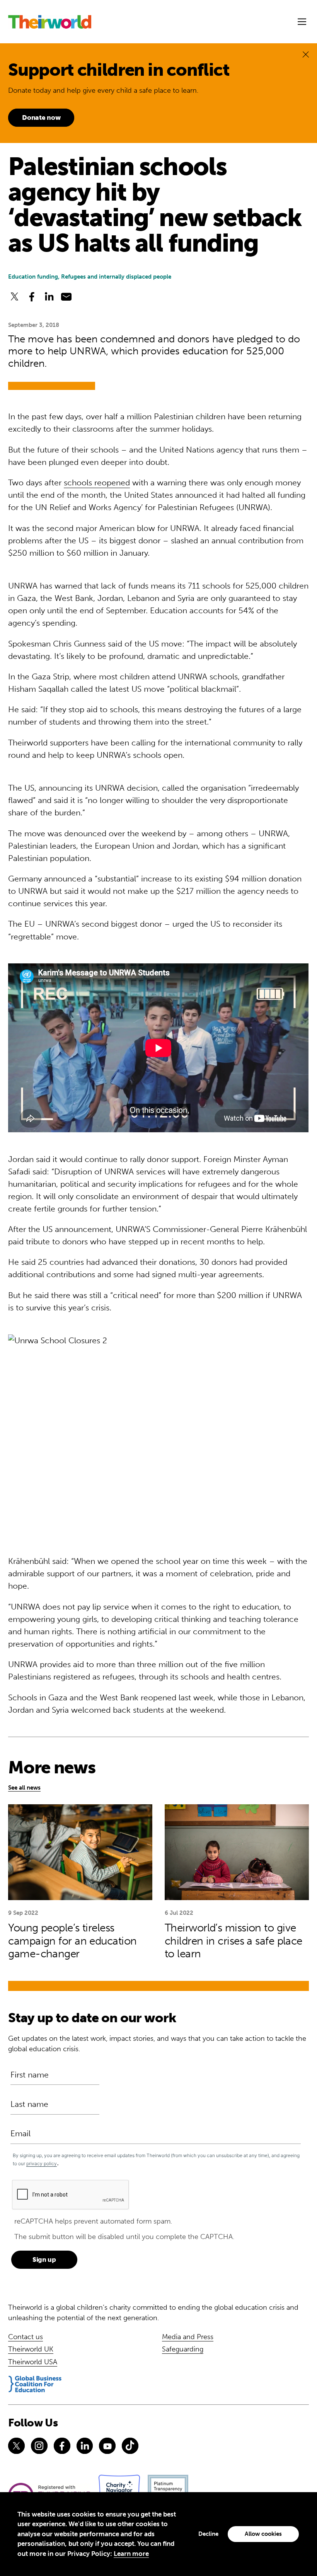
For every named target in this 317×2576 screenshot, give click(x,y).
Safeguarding (183, 2349)
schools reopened (97, 483)
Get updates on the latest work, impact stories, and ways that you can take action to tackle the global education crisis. (157, 2044)
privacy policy (42, 2163)
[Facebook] (62, 2446)
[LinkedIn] (85, 2446)
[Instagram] (39, 2446)
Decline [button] (208, 2534)
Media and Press (188, 2337)
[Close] (306, 54)
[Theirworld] (50, 22)
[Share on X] (14, 297)
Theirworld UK (31, 2349)
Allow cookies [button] (263, 2534)
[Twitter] (16, 2446)
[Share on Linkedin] (49, 297)
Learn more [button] (131, 2554)
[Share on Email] (66, 297)
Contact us (26, 2337)
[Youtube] (107, 2446)
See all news (24, 1788)
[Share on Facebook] (32, 297)
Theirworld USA (33, 2362)
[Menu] (302, 22)
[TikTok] (130, 2446)
